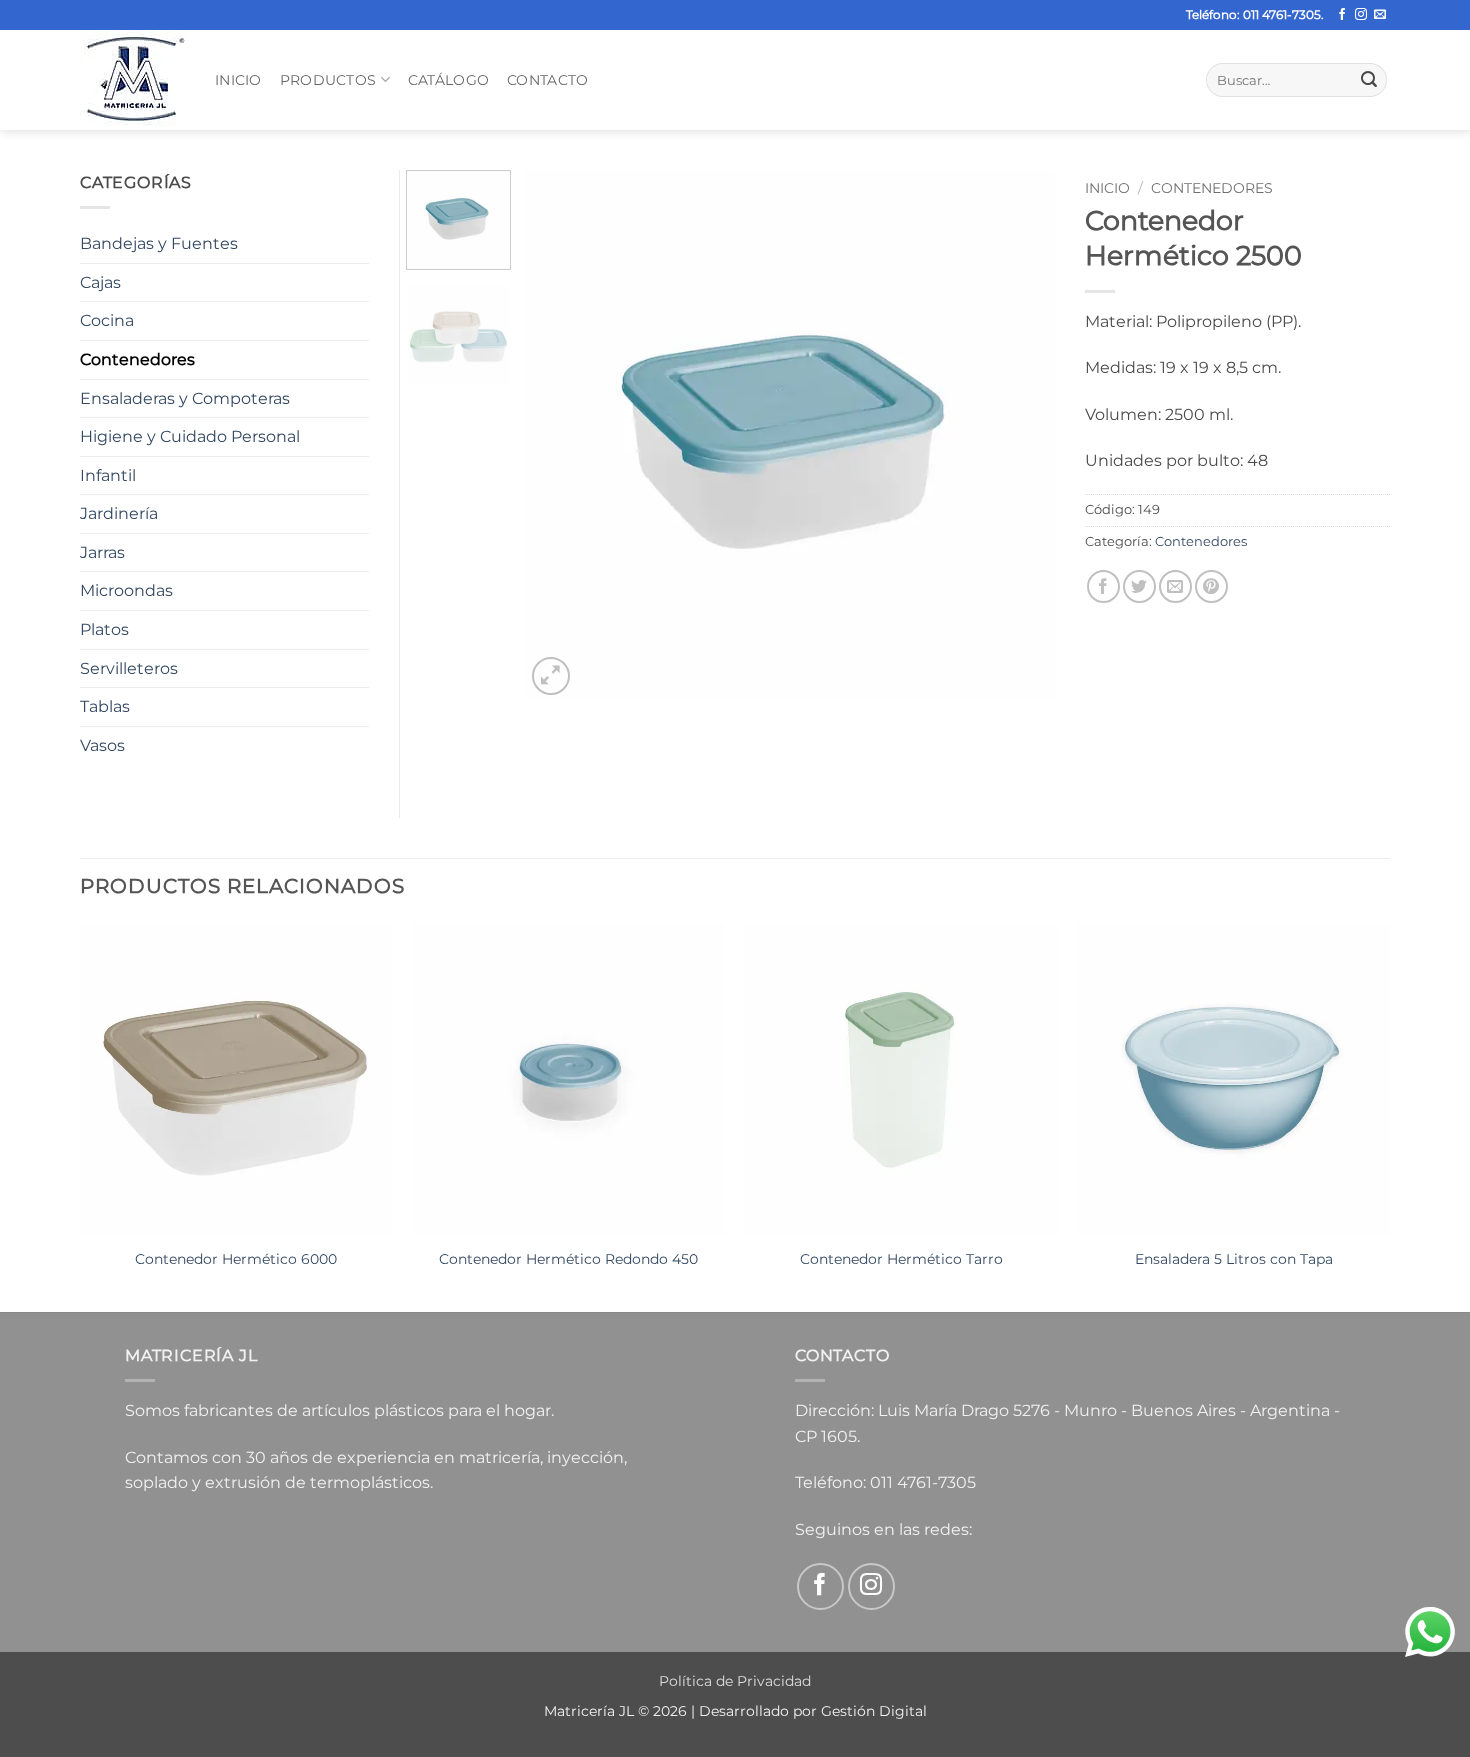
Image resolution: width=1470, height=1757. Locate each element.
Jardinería (119, 513)
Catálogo (448, 80)
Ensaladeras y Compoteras (185, 398)
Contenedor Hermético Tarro (901, 1259)
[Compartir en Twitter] (1139, 586)
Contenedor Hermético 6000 (236, 1259)
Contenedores (1212, 188)
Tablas (105, 706)
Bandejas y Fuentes (159, 243)
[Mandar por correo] (1175, 586)
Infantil (108, 475)
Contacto (547, 80)
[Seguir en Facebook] (1342, 15)
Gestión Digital (874, 1711)
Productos (328, 80)
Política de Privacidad (735, 1681)
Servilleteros (129, 668)
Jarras (102, 552)
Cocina (107, 320)
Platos (104, 629)
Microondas (126, 590)
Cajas (100, 282)
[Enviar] (1369, 80)
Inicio (238, 80)
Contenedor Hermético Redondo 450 (568, 1259)
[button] (551, 676)
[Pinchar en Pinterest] (1211, 586)
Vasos (102, 745)
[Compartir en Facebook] (1103, 586)
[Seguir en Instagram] (1361, 15)
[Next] (1019, 435)
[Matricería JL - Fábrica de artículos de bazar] (132, 80)
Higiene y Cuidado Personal (190, 436)
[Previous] (561, 435)
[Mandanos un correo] (1380, 15)
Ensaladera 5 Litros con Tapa (1234, 1259)
